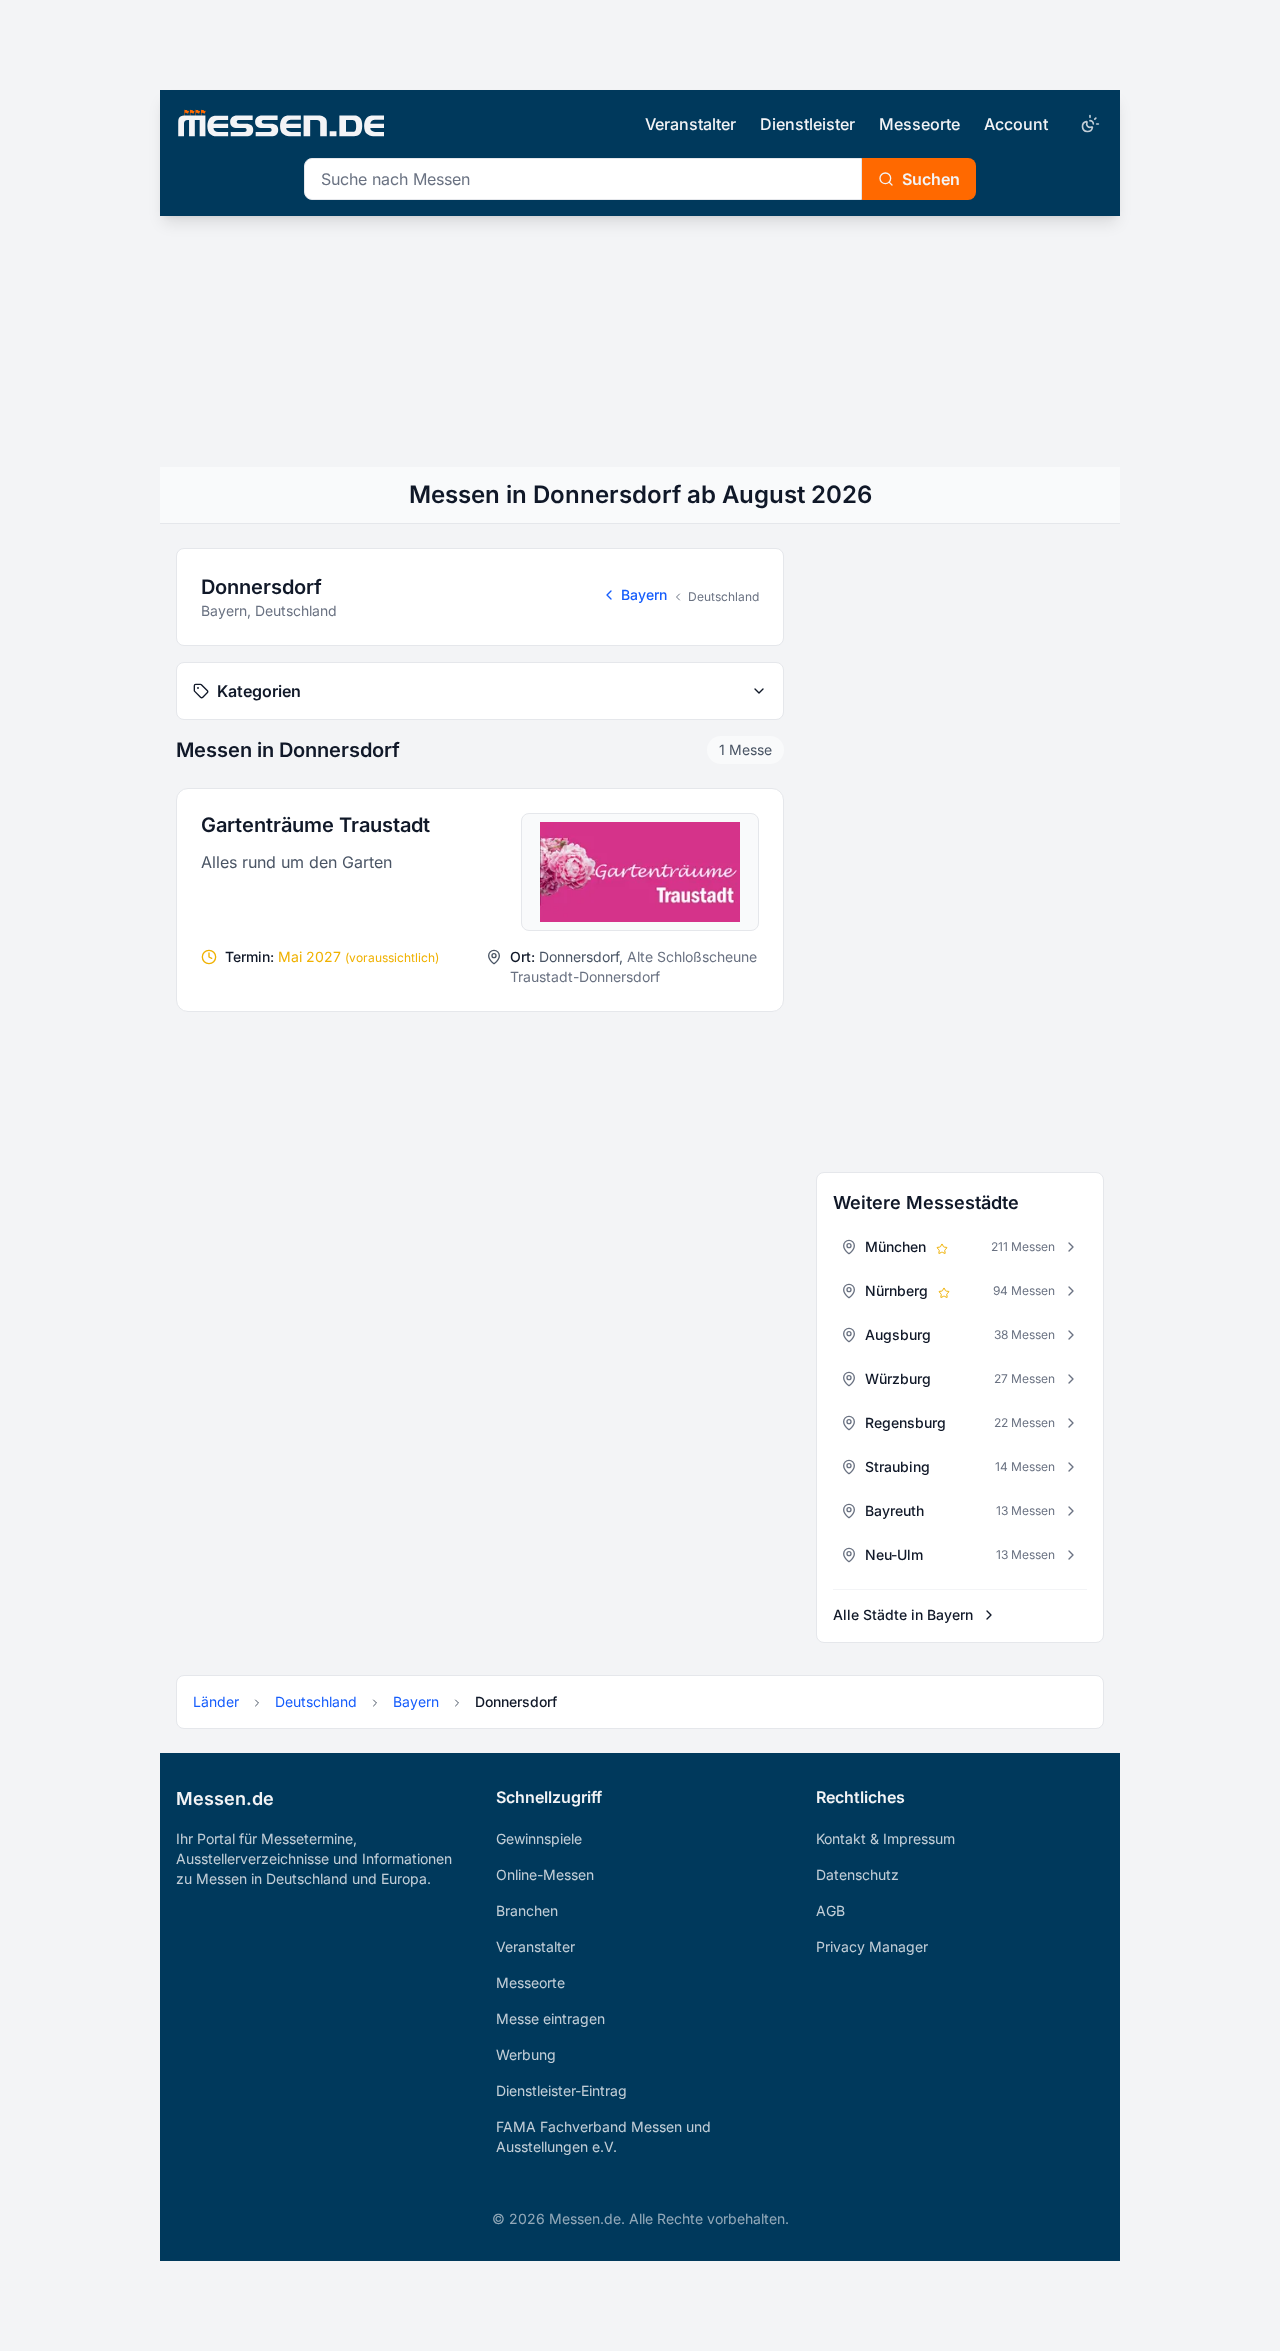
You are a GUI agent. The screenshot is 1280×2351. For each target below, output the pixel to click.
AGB (830, 1910)
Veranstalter (690, 124)
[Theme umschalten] (1088, 124)
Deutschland (723, 596)
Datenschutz (857, 1874)
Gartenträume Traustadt (315, 825)
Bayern (644, 594)
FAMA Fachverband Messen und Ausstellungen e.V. (603, 2136)
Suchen (931, 179)
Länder (216, 1701)
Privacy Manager (872, 1946)
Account (1016, 124)
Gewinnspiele (539, 1838)
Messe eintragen (550, 2018)
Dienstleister (807, 124)
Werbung (526, 2054)
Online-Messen (545, 1874)
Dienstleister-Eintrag (561, 2090)
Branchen (527, 1910)
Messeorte (919, 124)
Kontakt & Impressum (885, 1838)
